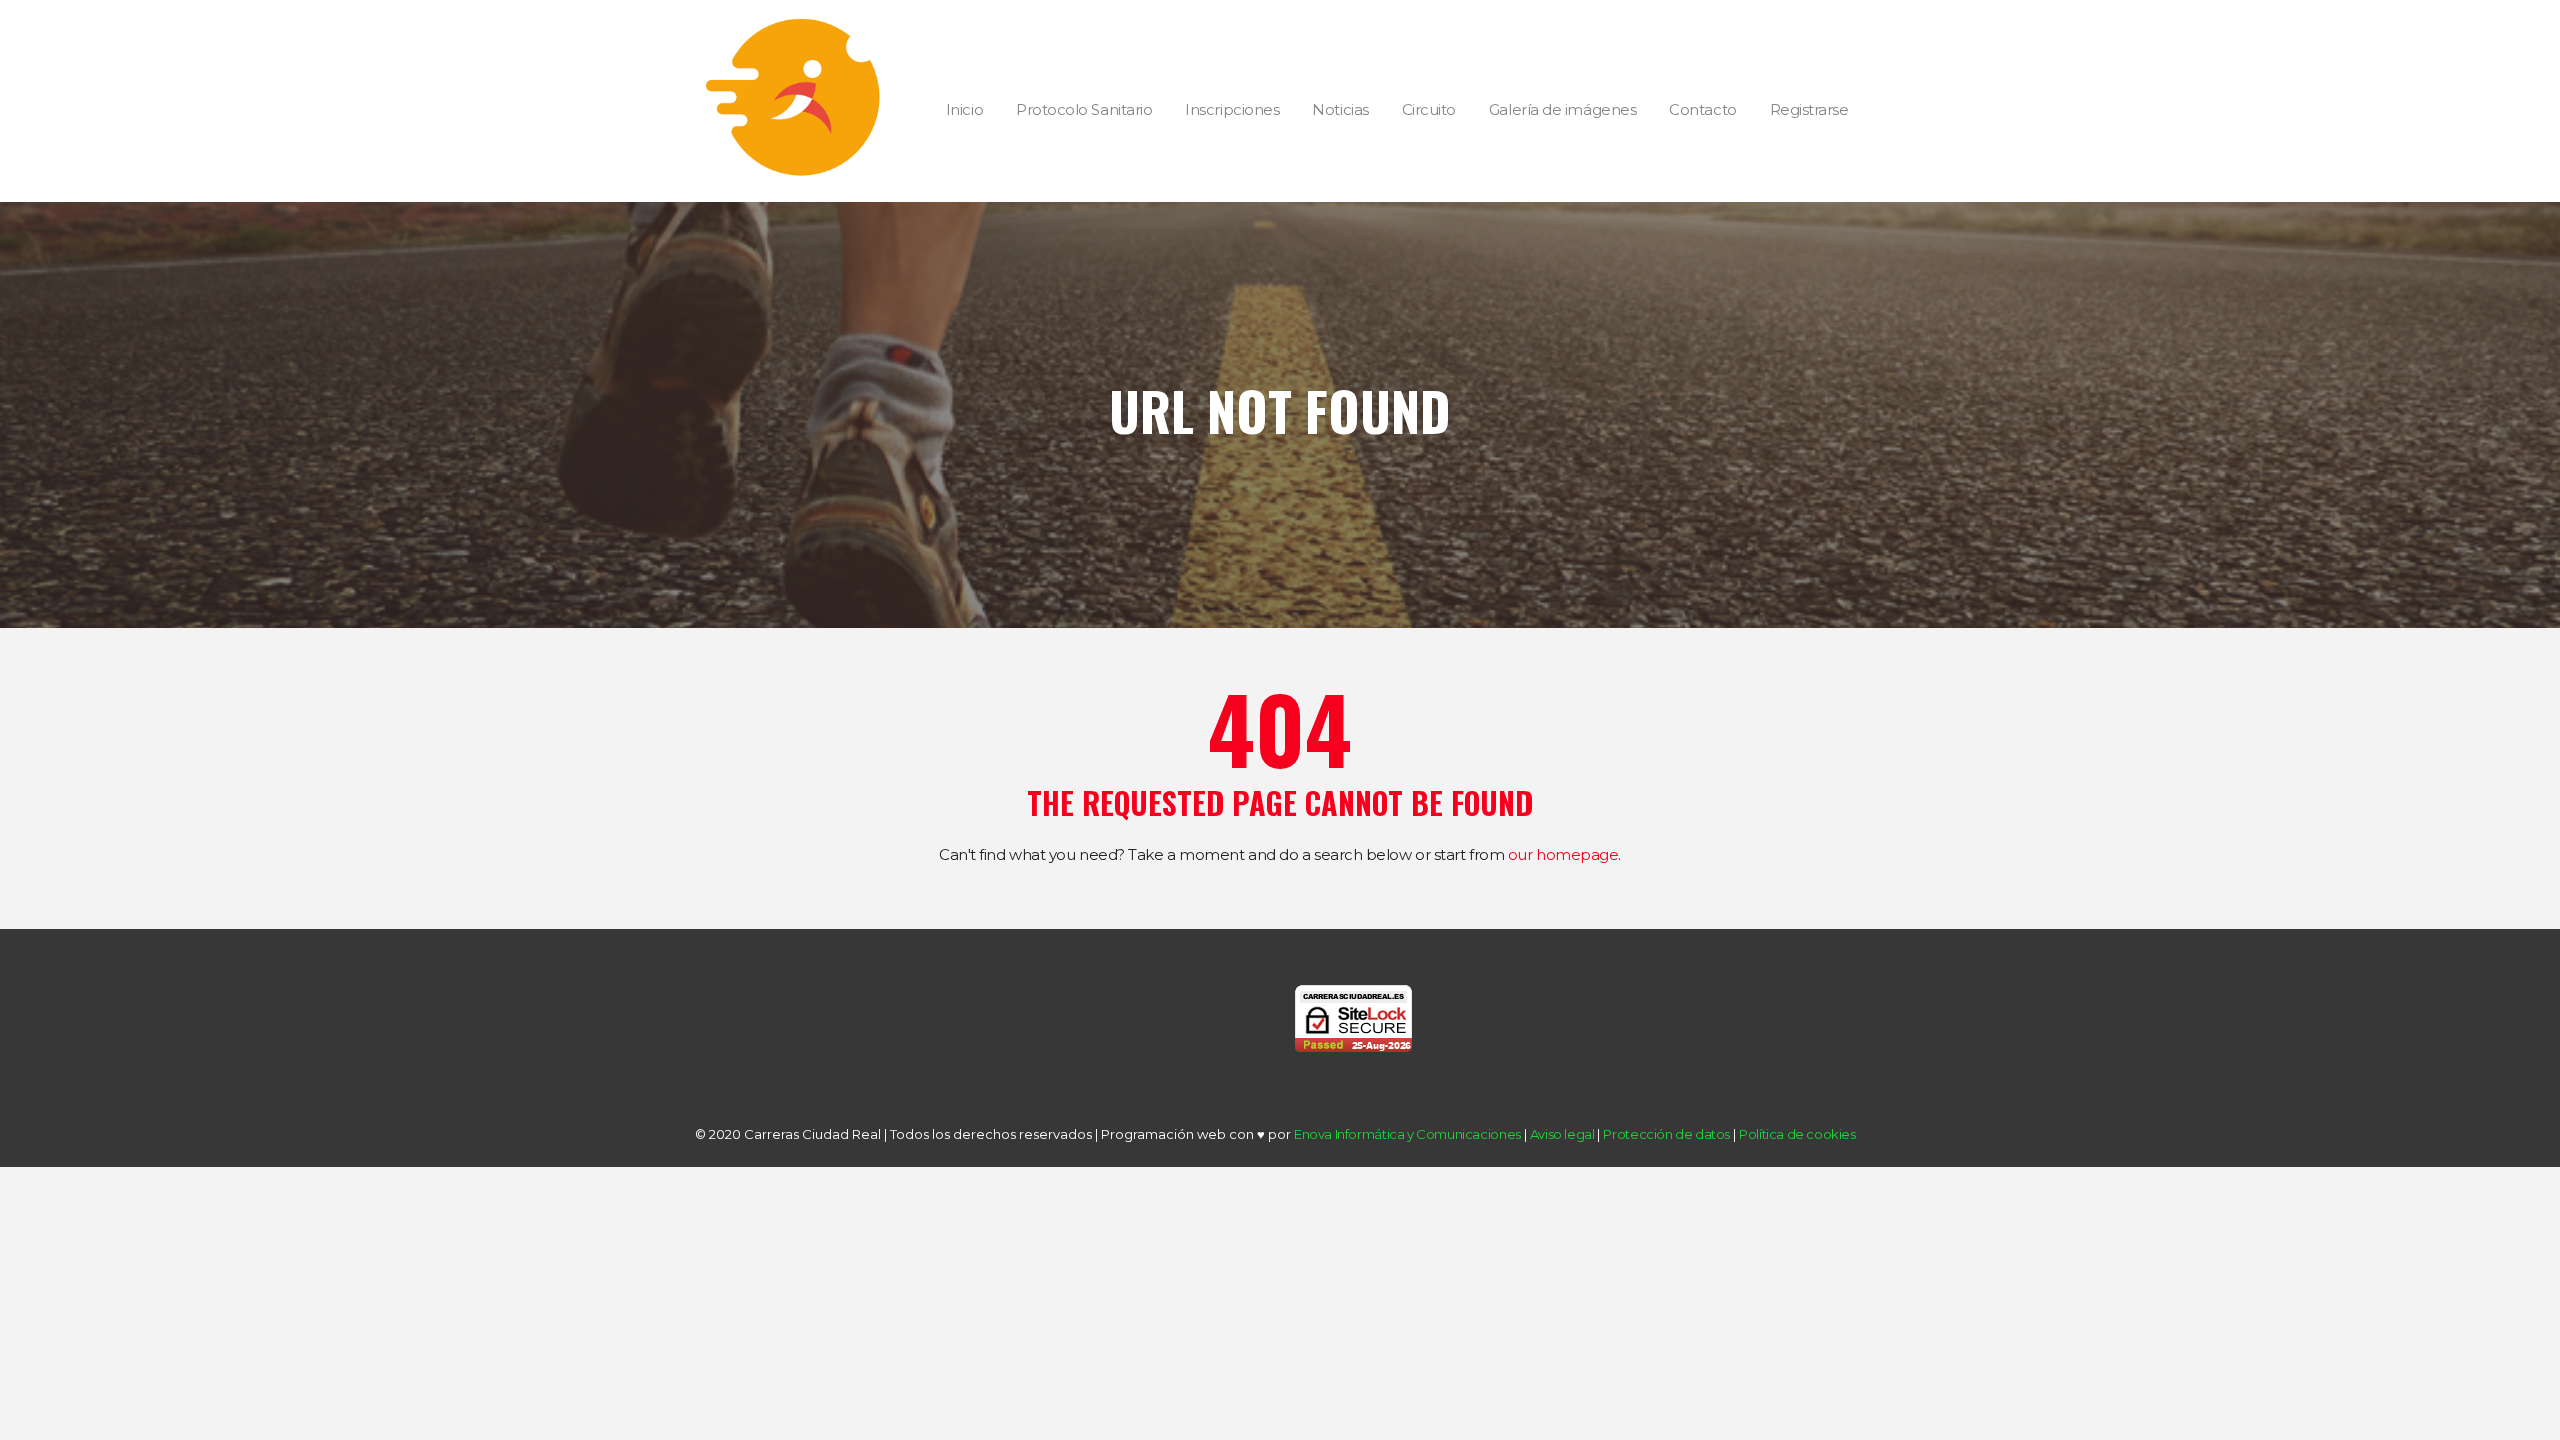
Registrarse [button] (1809, 109)
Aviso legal (1562, 1134)
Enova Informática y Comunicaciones (1407, 1134)
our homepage (1563, 854)
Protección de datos (1666, 1134)
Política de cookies (1797, 1134)
